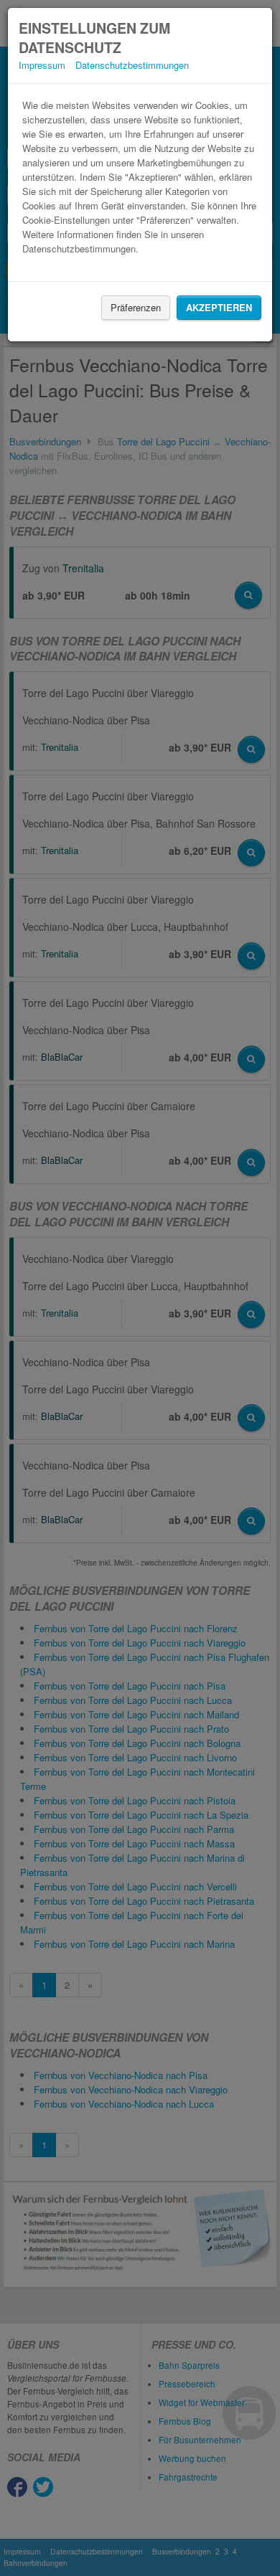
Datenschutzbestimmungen (132, 65)
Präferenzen (136, 307)
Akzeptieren (219, 307)
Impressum (42, 65)
